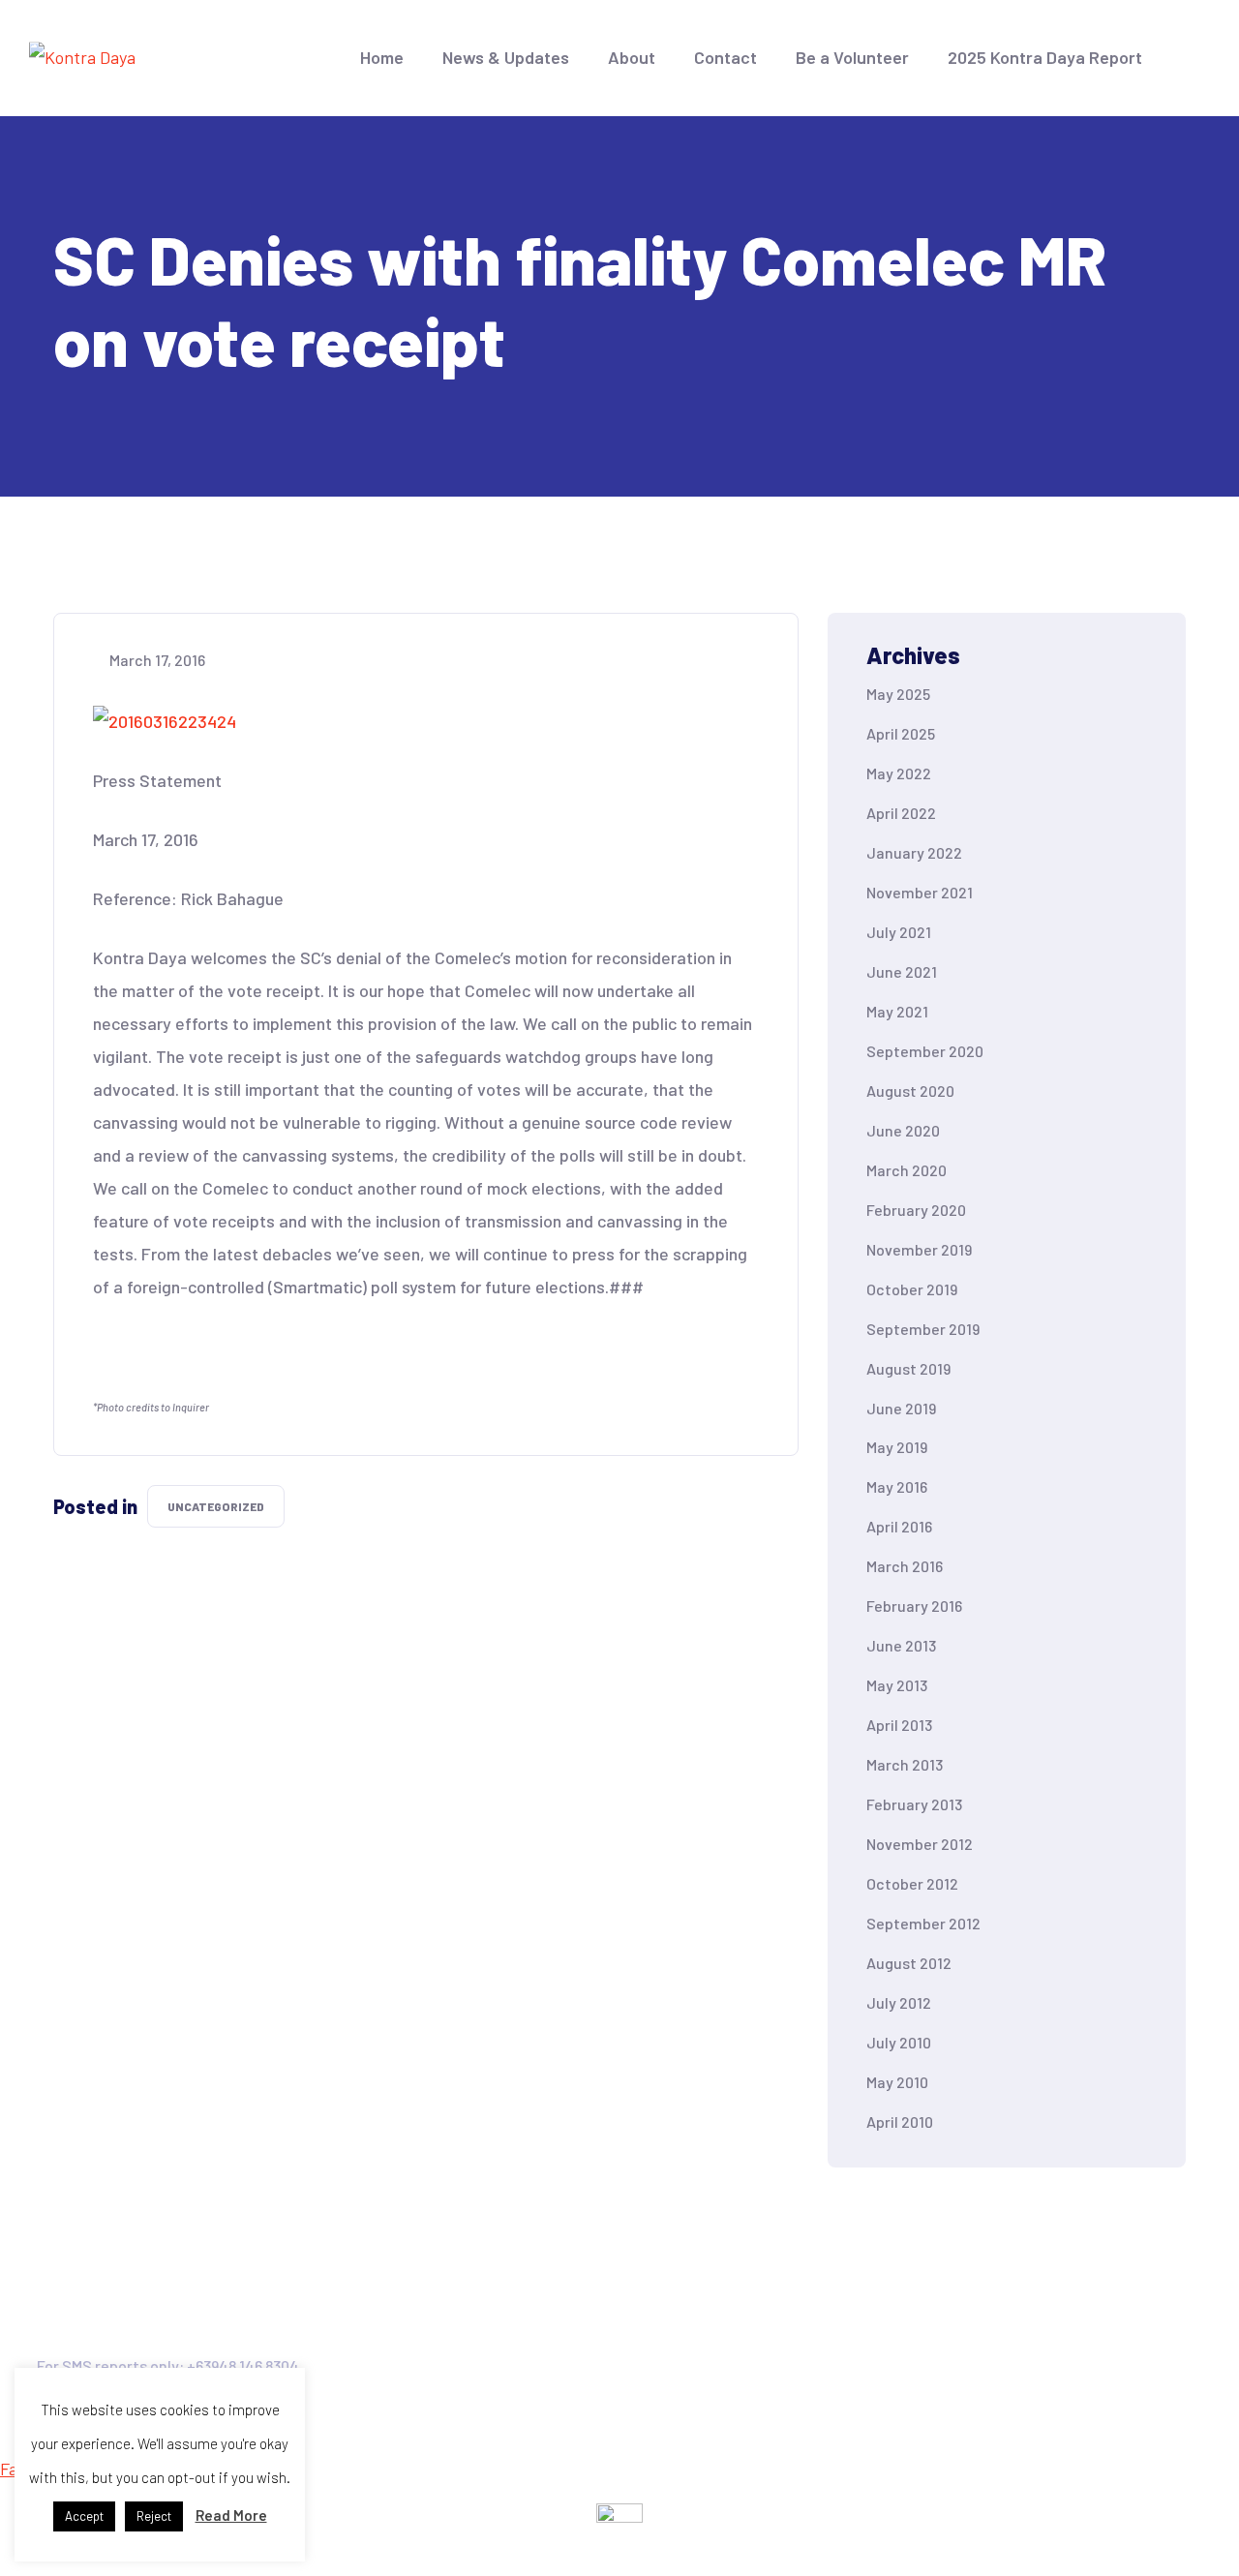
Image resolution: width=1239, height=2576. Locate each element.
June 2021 (902, 971)
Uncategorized (216, 1506)
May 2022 (899, 773)
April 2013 (899, 1725)
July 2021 (899, 932)
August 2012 (909, 1963)
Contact (725, 57)
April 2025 (901, 733)
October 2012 (912, 1883)
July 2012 (899, 2002)
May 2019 (897, 1447)
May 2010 (897, 2082)
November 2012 (920, 1844)
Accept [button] (84, 2516)
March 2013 (905, 1764)
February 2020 (916, 1210)
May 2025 (898, 694)
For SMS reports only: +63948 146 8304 (168, 2365)
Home (382, 57)
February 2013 (914, 1804)
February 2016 (914, 1606)
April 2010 (900, 2121)
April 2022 (901, 813)
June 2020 (903, 1130)
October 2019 (912, 1289)
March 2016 (905, 1566)
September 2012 (923, 1923)
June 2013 (901, 1645)
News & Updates (506, 57)
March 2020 (907, 1170)
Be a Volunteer (852, 57)
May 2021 (897, 1011)
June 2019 (901, 1408)
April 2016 (899, 1526)
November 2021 (920, 892)
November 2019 (919, 1249)
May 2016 (897, 1486)
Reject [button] (154, 2516)
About (632, 57)
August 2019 (908, 1368)
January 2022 (914, 852)
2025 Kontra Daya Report (1045, 57)
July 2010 (899, 2042)
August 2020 (910, 1091)
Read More (231, 2515)
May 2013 (897, 1685)
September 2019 (923, 1329)
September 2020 (925, 1051)
